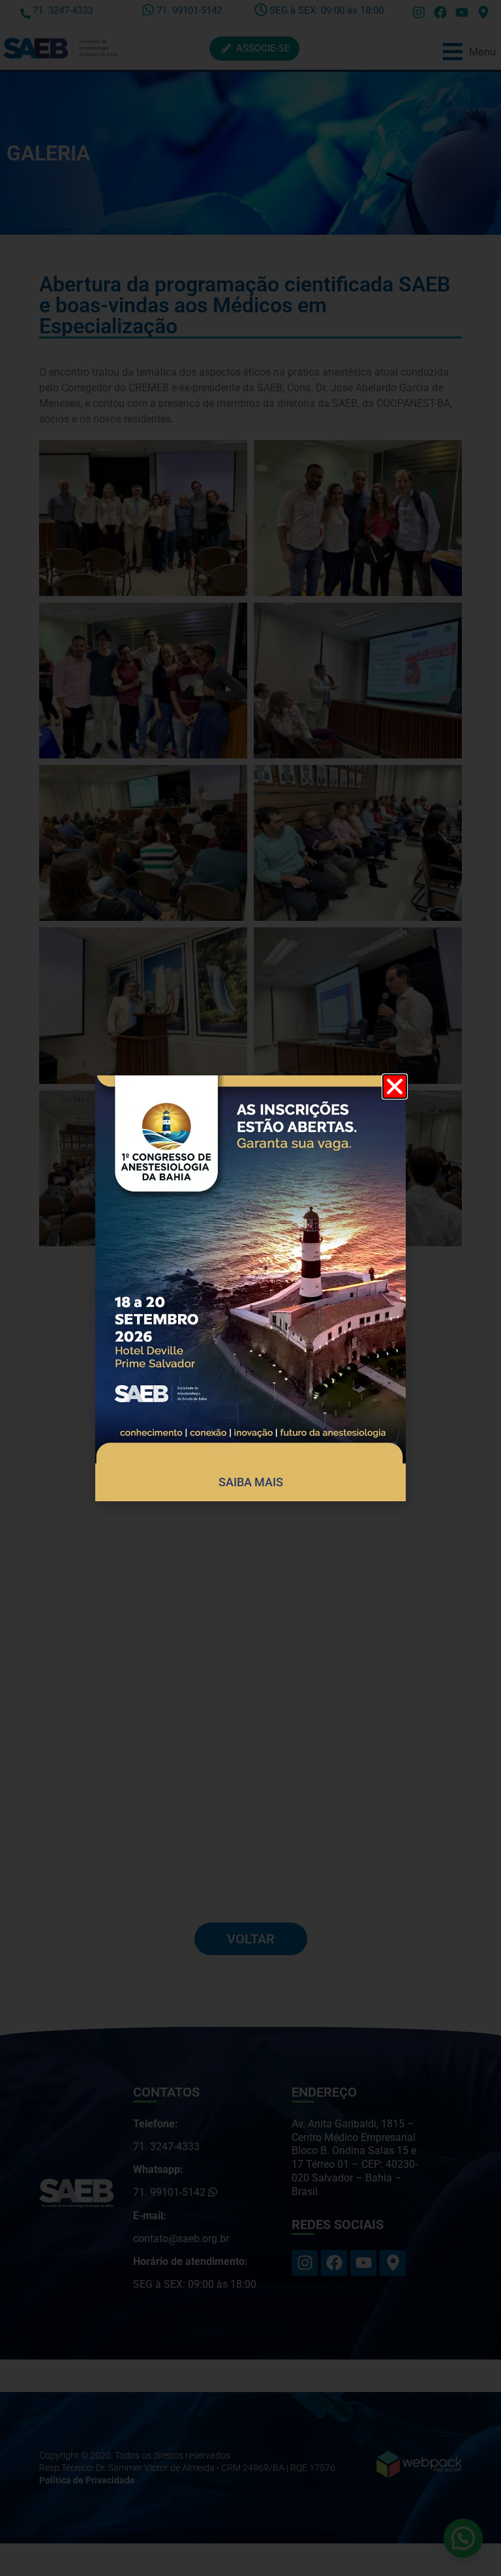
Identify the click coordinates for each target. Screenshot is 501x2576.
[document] (250, 1288)
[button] (395, 1086)
